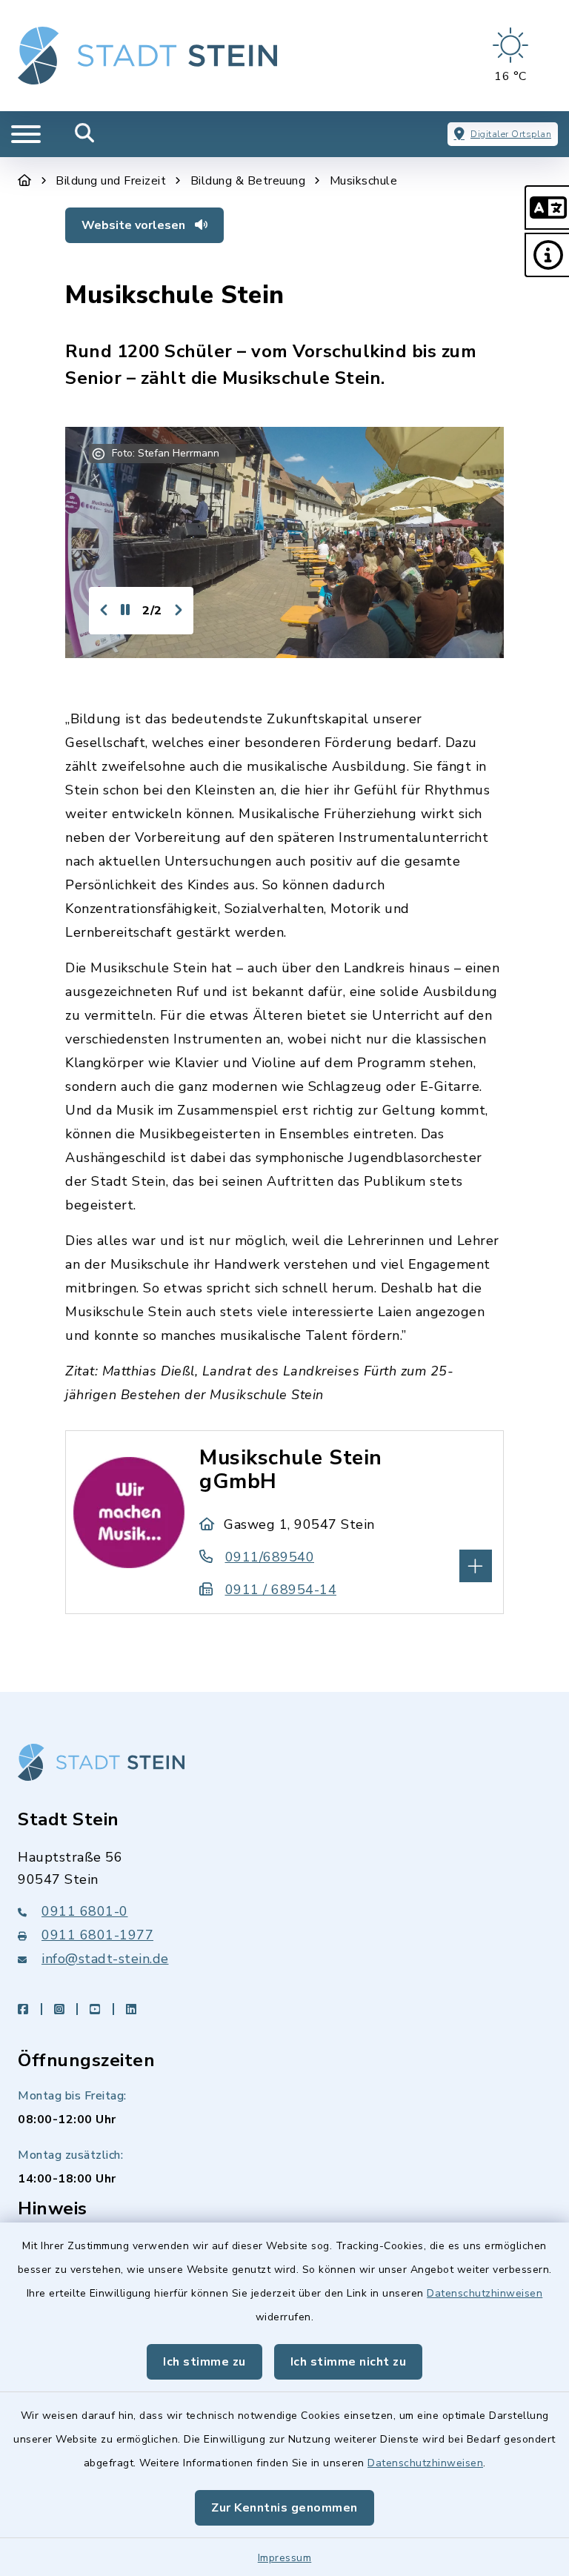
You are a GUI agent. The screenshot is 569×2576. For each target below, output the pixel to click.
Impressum (285, 2558)
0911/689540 (270, 1557)
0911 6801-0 (85, 1911)
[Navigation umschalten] (26, 134)
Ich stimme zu (204, 2362)
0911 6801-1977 (97, 1935)
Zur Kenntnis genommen (284, 2508)
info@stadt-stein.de (105, 1959)
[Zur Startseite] (25, 181)
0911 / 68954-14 (281, 1590)
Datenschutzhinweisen (485, 2293)
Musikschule (364, 181)
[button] (547, 208)
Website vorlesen (135, 225)
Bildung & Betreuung (248, 181)
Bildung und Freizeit (111, 181)
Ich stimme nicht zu (349, 2362)
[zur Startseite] (147, 56)
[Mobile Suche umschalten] (85, 134)
